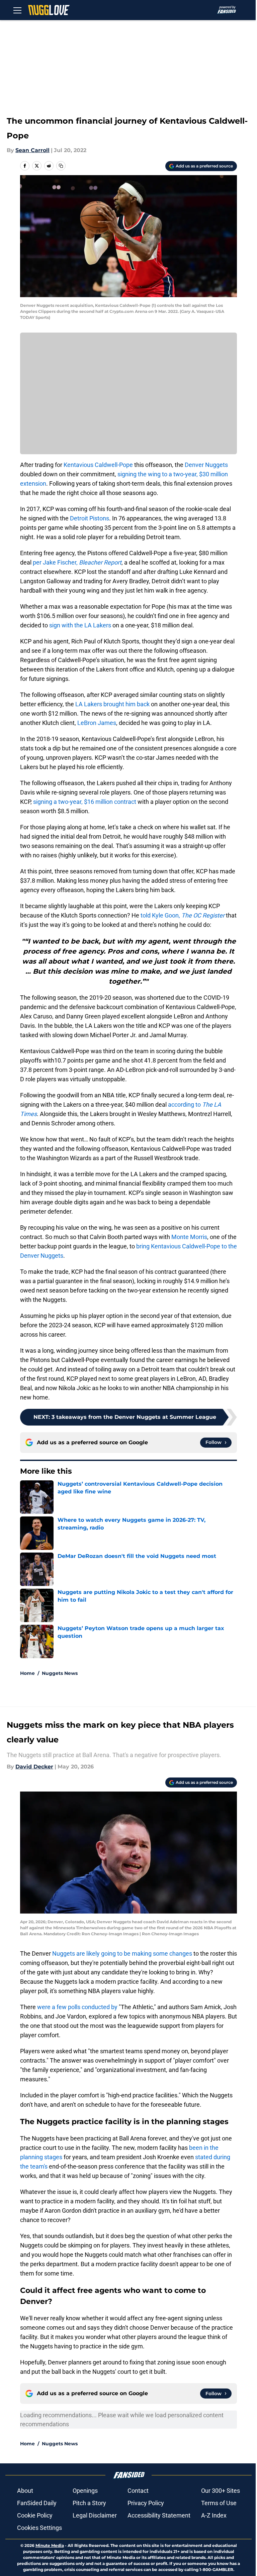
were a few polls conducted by (77, 2007)
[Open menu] (17, 10)
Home (27, 1673)
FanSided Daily (37, 2503)
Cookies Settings (39, 2528)
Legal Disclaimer (95, 2515)
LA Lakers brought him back (112, 704)
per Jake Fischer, (77, 562)
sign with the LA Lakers (80, 625)
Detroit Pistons (90, 518)
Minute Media (50, 2545)
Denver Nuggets (206, 465)
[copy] (61, 166)
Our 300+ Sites (221, 2491)
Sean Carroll (32, 150)
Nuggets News (60, 1673)
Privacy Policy (146, 2503)
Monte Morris (189, 1237)
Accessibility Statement (159, 2515)
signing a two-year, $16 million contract (85, 802)
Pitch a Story (89, 2503)
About (25, 2491)
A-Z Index (214, 2515)
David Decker (34, 1767)
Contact (138, 2491)
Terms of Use (219, 2503)
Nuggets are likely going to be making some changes (121, 1953)
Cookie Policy (35, 2515)
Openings (85, 2491)
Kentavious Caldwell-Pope (98, 465)
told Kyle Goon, (183, 915)
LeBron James (97, 723)
